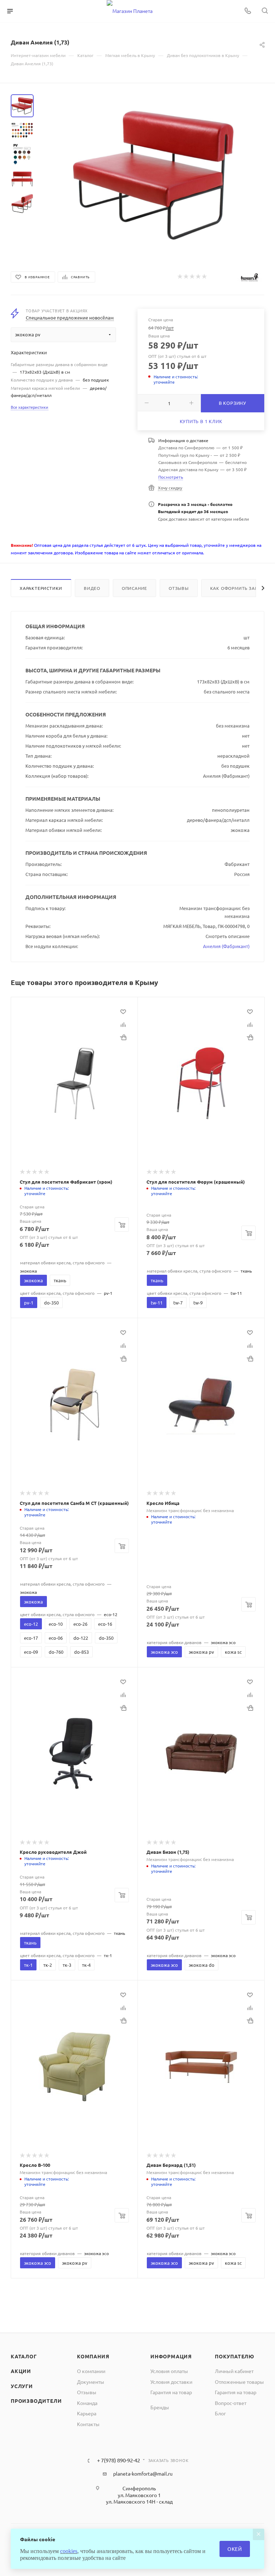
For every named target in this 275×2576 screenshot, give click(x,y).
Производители (36, 2401)
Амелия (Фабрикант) (226, 946)
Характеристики (41, 588)
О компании (91, 2371)
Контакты (88, 2424)
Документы (91, 2382)
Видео (92, 588)
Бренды (160, 2407)
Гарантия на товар (171, 2392)
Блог (220, 2413)
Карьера (87, 2413)
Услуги (22, 2386)
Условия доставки (171, 2382)
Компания (93, 2356)
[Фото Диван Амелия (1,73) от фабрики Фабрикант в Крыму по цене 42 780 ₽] (153, 175)
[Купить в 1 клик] (123, 1037)
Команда (87, 2403)
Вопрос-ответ (231, 2403)
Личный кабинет (234, 2371)
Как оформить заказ (237, 588)
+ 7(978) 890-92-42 (119, 2460)
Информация (171, 2356)
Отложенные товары (239, 2382)
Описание (134, 588)
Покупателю (235, 2356)
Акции (21, 2371)
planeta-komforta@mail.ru (143, 2473)
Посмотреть (171, 477)
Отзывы (179, 588)
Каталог (24, 2356)
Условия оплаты (169, 2371)
